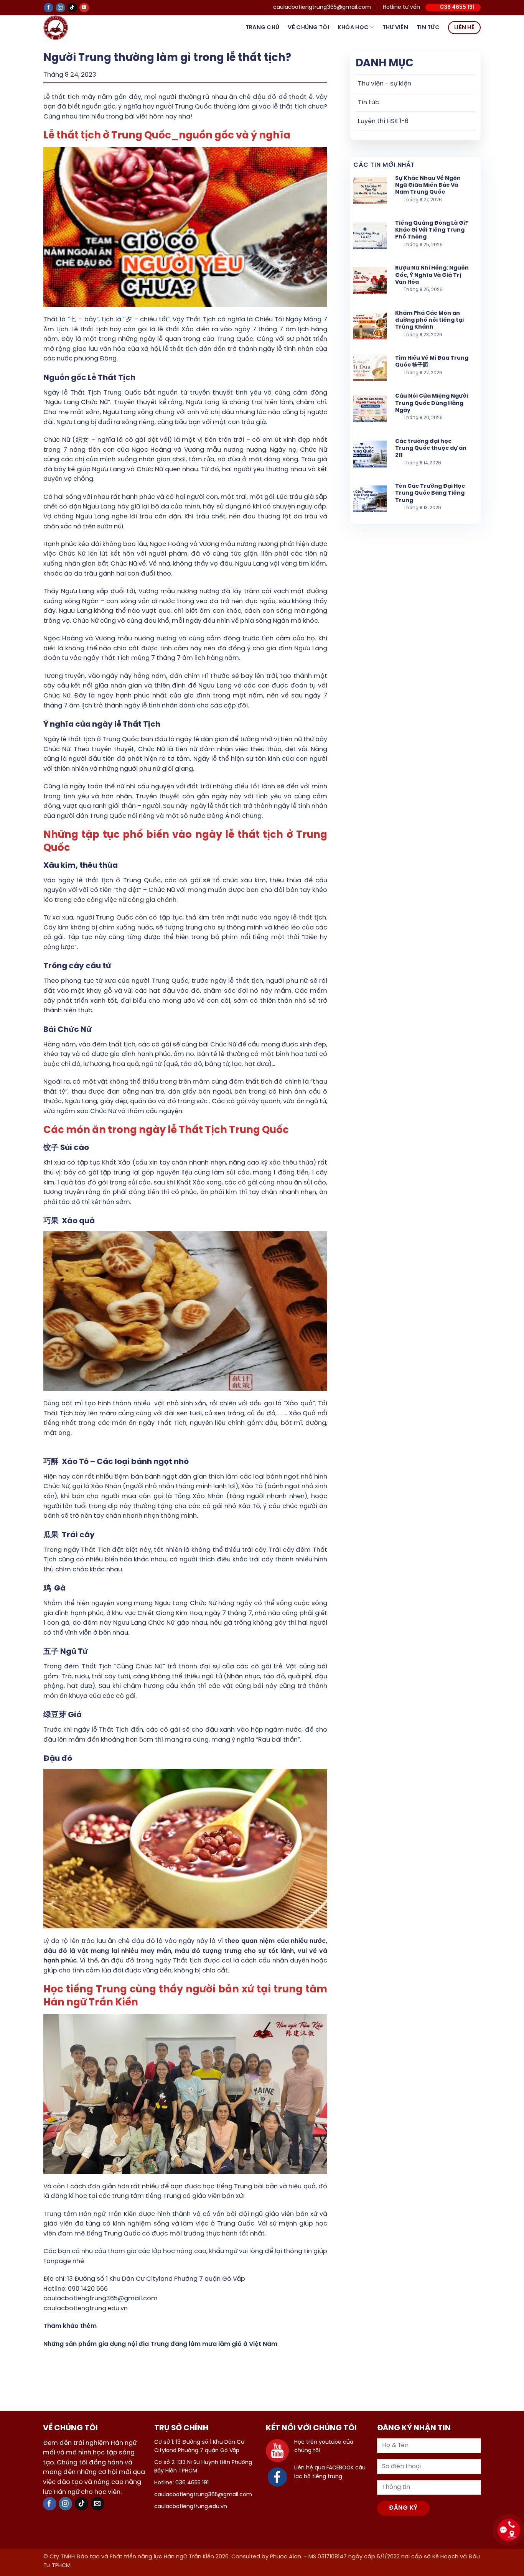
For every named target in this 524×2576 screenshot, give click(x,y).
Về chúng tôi (308, 28)
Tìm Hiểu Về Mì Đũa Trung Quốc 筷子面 (432, 362)
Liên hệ (464, 28)
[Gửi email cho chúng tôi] (98, 2504)
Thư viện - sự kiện (385, 84)
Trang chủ (263, 28)
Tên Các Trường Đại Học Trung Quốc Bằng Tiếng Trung (430, 493)
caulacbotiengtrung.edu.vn (86, 2309)
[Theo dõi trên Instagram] (60, 8)
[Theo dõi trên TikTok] (72, 8)
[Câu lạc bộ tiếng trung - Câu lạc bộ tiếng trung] (68, 28)
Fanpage (57, 2261)
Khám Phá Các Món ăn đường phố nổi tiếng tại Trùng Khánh (429, 320)
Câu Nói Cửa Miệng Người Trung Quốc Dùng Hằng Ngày (432, 403)
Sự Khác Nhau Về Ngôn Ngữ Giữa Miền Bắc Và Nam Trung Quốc (428, 185)
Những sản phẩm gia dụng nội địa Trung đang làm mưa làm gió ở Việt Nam (160, 2344)
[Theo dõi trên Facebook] (49, 8)
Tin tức (428, 28)
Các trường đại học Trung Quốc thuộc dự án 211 (431, 448)
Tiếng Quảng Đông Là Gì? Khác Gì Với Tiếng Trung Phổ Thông (432, 230)
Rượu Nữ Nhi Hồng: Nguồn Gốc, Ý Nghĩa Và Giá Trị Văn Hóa (432, 275)
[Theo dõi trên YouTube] (84, 8)
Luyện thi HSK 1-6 (383, 121)
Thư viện (395, 28)
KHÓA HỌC (353, 28)
